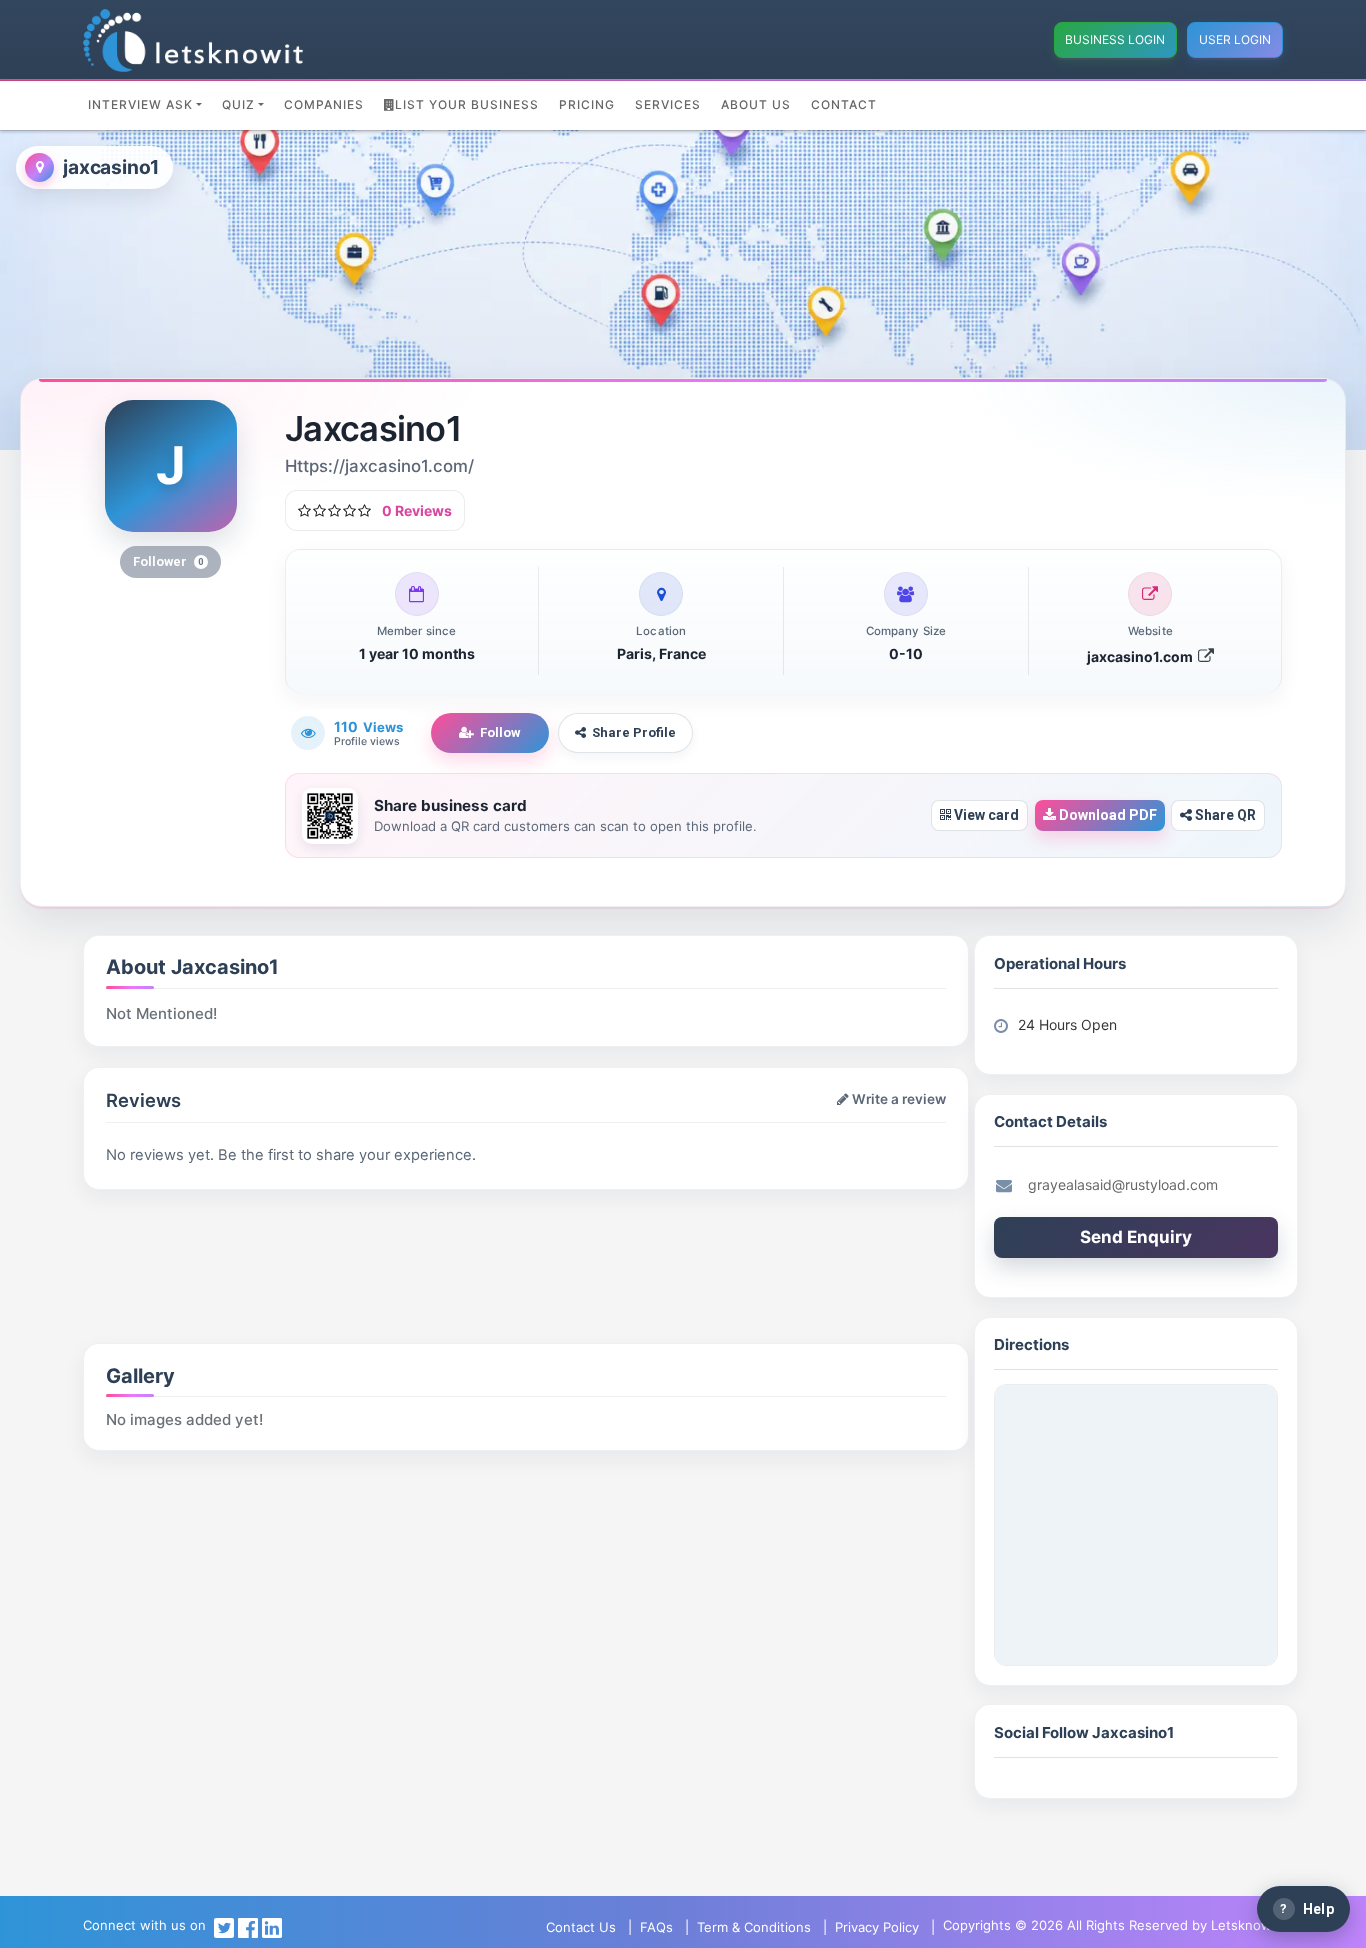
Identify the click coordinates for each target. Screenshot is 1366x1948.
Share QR (1224, 815)
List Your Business (467, 104)
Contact (844, 104)
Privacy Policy (877, 1927)
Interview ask (140, 104)
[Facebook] (248, 1927)
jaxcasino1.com (1141, 656)
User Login (1235, 39)
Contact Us (581, 1927)
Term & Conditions (754, 1927)
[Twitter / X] (224, 1927)
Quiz (238, 104)
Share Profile (634, 732)
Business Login (1115, 39)
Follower (168, 561)
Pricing (587, 104)
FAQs (656, 1927)
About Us (756, 104)
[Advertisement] (317, 1240)
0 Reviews (417, 510)
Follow (500, 732)
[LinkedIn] (272, 1927)
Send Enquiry (1136, 1237)
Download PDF (1106, 815)
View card (985, 815)
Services (668, 104)
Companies (324, 104)
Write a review (897, 1099)
